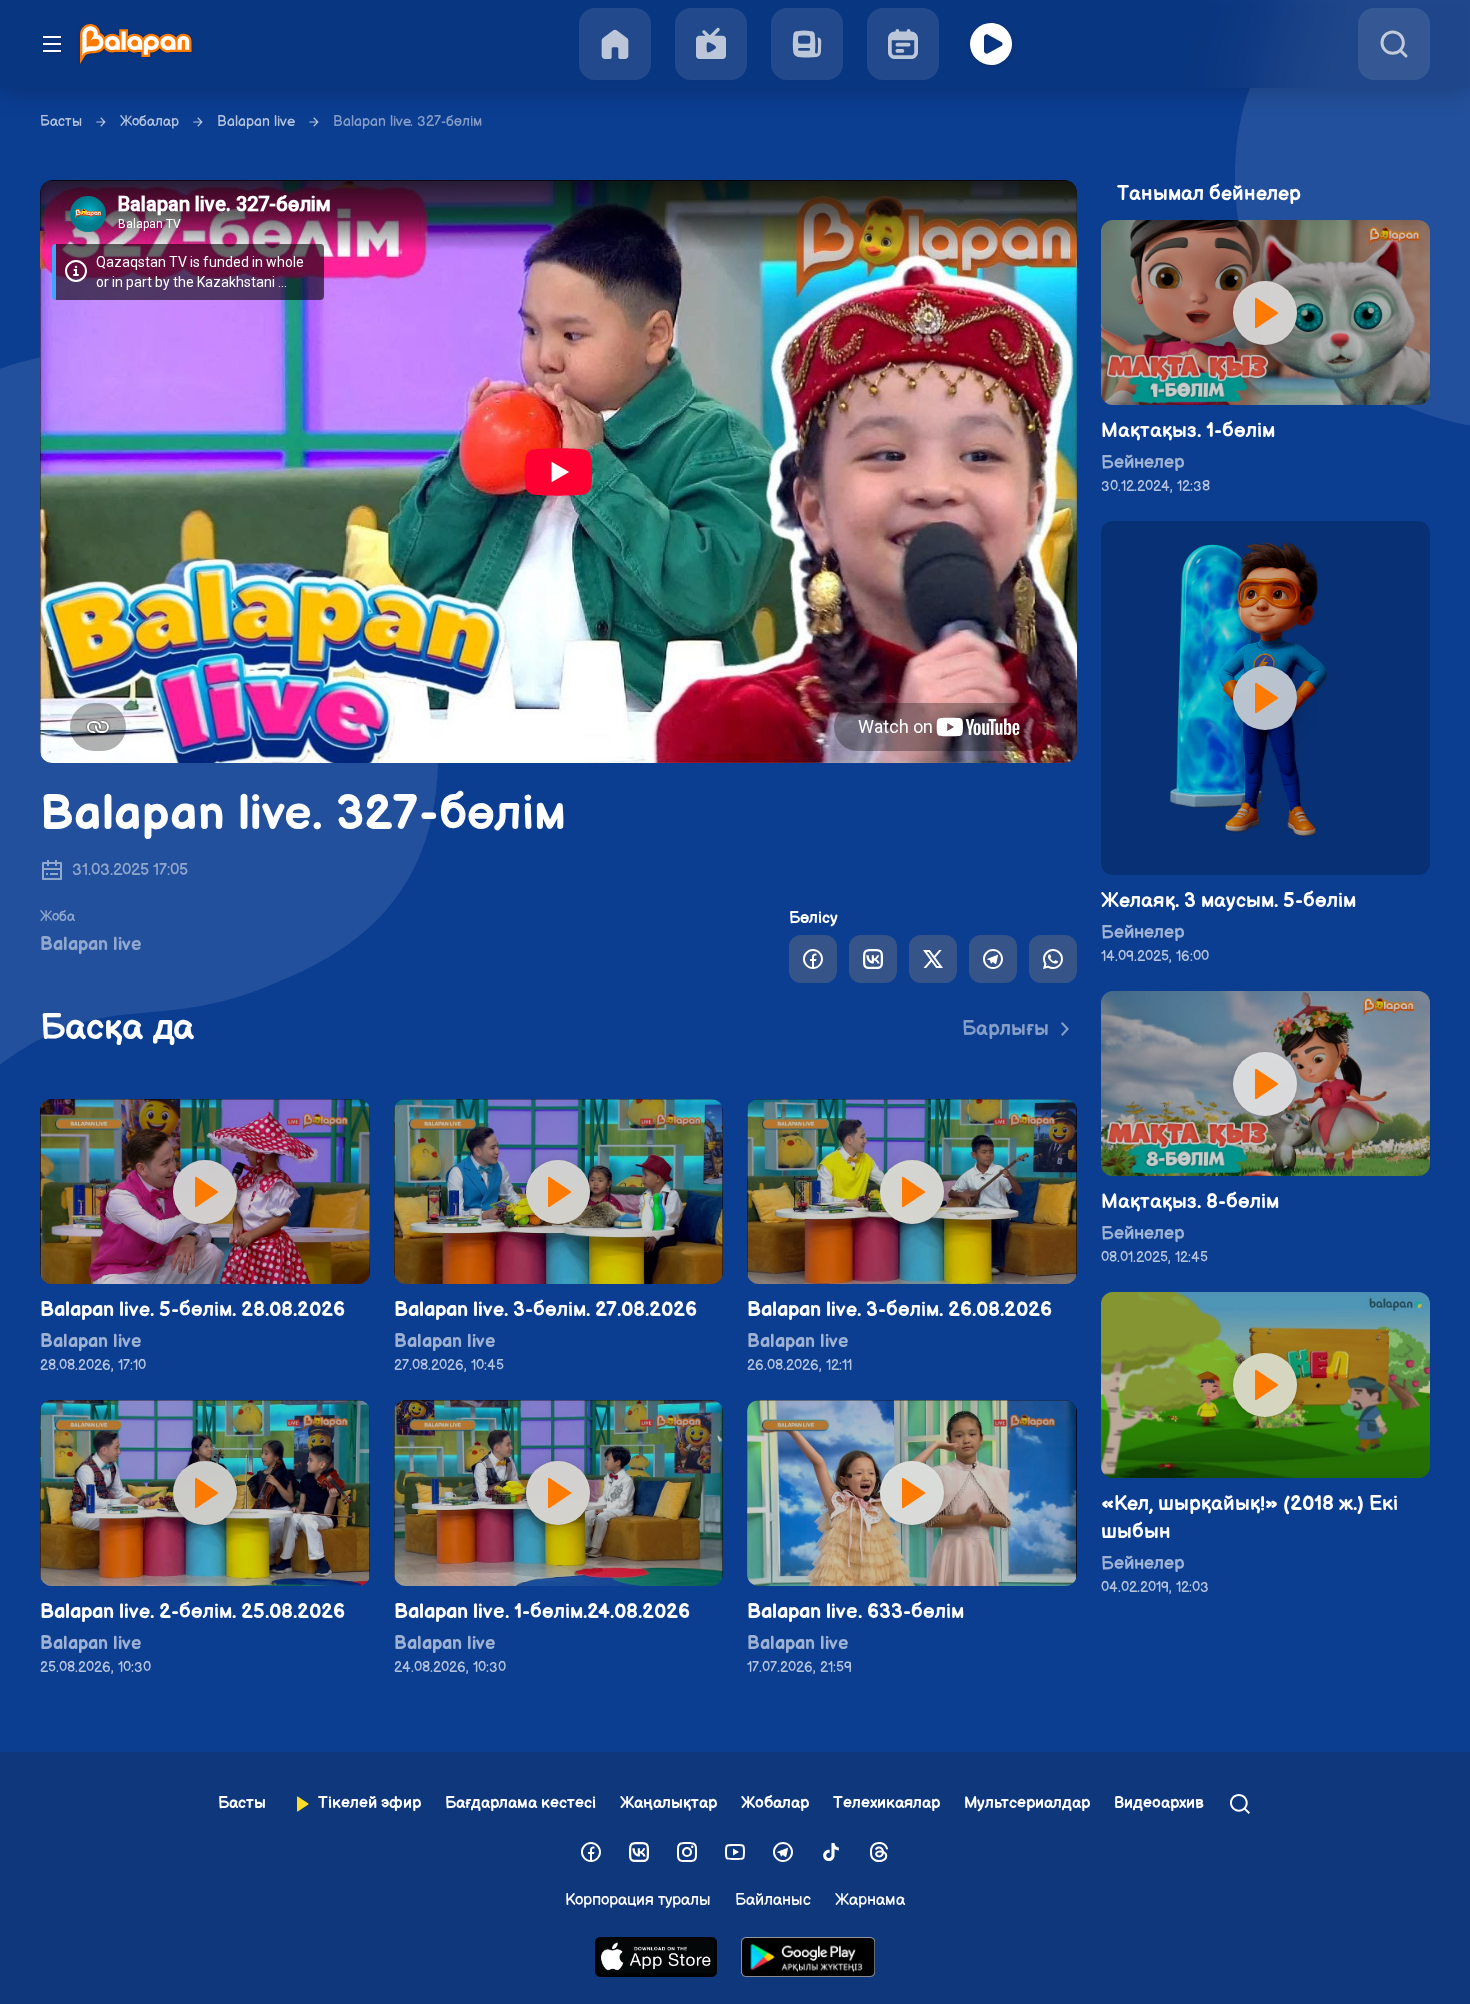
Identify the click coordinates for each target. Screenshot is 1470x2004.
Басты (61, 121)
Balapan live (256, 121)
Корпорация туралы (638, 1900)
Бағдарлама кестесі (520, 1803)
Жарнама (870, 1900)
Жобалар (149, 121)
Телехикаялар (886, 1803)
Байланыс (773, 1900)
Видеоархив (1159, 1803)
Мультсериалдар (1027, 1803)
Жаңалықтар (668, 1803)
